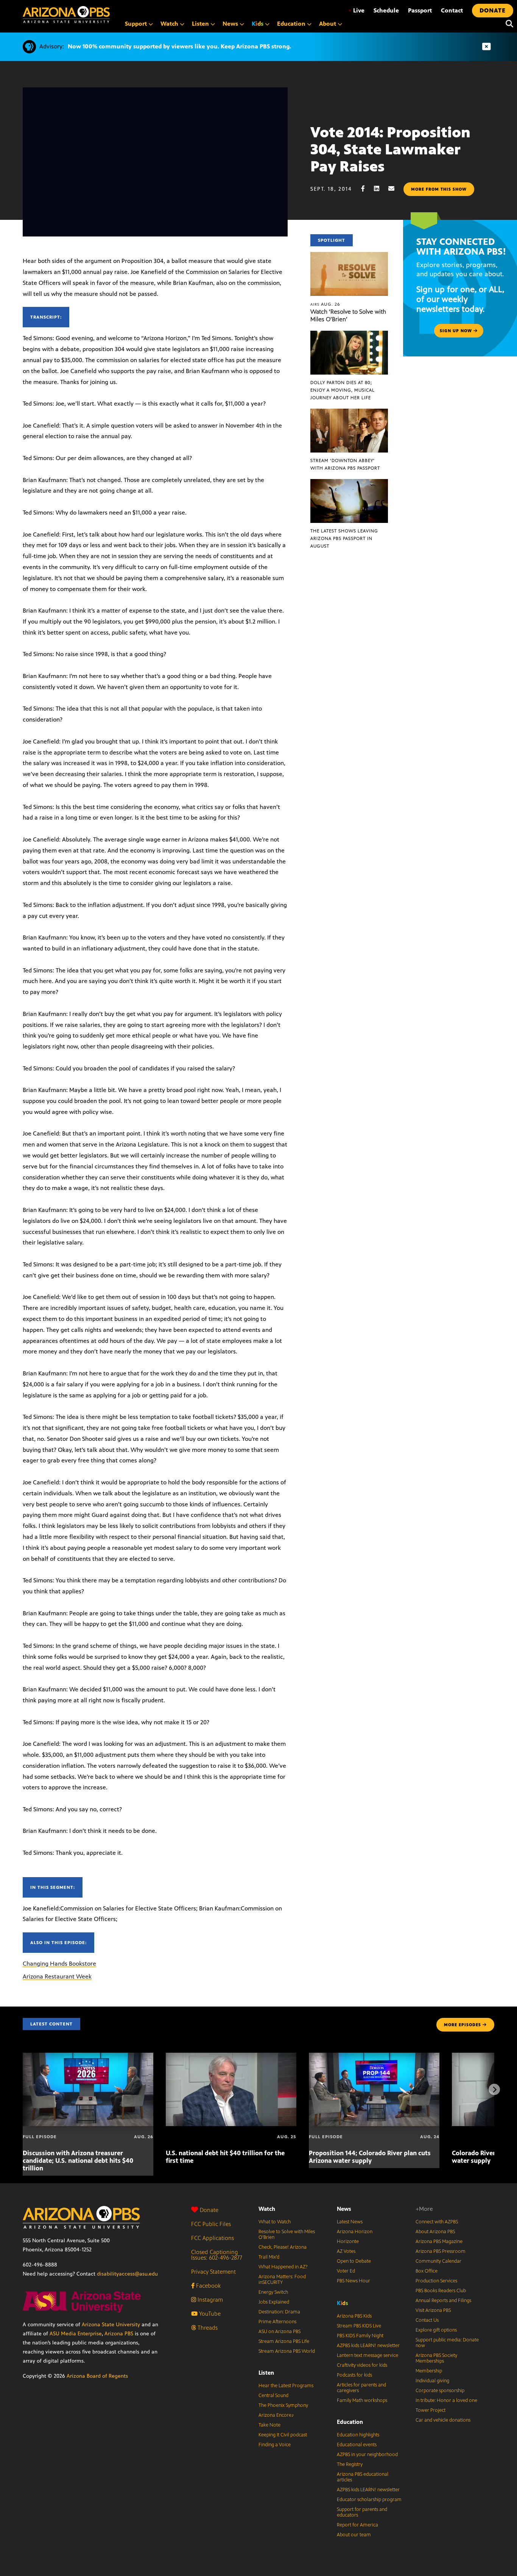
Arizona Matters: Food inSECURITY (282, 2280)
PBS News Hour (353, 2281)
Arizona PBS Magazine (439, 2242)
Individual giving (432, 2381)
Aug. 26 (325, 304)
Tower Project (431, 2410)
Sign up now (457, 331)
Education (350, 2422)
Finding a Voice (275, 2445)
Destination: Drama (279, 2312)
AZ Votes (346, 2251)
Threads (207, 2328)
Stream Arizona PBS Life (284, 2341)
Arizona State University (111, 2325)
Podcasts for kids (354, 2375)
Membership (429, 2371)
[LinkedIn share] (380, 189)
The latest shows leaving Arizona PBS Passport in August (344, 538)
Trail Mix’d (269, 2257)
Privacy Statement (213, 2272)
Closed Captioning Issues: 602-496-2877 (217, 2255)
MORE (462, 2025)
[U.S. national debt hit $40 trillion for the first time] (231, 2057)
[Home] (66, 15)
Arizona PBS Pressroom (441, 2251)
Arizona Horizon (355, 2232)
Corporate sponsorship (440, 2391)
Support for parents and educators (362, 2512)
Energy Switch (273, 2292)
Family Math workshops (362, 2400)
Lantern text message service (368, 2355)
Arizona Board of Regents (97, 2376)
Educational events (357, 2445)
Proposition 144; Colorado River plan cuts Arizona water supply (370, 2157)
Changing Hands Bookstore (59, 1964)
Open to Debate (354, 2261)
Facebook (208, 2286)
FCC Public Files (211, 2224)
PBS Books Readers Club (441, 2291)
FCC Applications (213, 2238)
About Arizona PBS (435, 2232)
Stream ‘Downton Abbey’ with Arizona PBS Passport (345, 464)
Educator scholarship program (369, 2500)
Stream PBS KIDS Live (359, 2326)
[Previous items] (23, 2089)
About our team (354, 2535)
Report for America (357, 2525)
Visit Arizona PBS (433, 2310)
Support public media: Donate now (447, 2343)
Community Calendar (438, 2261)
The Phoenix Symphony (283, 2405)
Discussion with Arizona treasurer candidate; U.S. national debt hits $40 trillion (78, 2161)
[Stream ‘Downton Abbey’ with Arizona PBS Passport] (349, 413)
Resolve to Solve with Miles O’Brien (287, 2235)
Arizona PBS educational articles (363, 2477)
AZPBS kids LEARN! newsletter (368, 2346)
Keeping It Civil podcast (283, 2435)
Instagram (209, 2300)
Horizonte (348, 2242)
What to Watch (275, 2222)
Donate (209, 2210)
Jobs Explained (274, 2302)
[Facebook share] (367, 189)
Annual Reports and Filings (443, 2301)
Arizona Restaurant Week (57, 1976)
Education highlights (358, 2435)
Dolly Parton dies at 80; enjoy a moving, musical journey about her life (343, 390)
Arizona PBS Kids (354, 2316)
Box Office (427, 2271)
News (344, 2209)
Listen (266, 2373)
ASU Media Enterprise (76, 2334)
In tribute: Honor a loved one (446, 2400)
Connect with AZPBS (437, 2222)
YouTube (209, 2314)
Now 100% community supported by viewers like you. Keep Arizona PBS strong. (179, 46)
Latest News (350, 2222)
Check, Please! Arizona (283, 2247)
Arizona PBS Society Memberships (436, 2358)
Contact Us (427, 2320)
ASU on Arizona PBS (280, 2332)
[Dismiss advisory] (486, 47)
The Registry (350, 2464)
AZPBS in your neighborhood (367, 2455)
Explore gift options (436, 2330)
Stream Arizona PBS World (287, 2351)
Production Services (436, 2281)
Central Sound (273, 2396)
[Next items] (494, 2089)
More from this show (439, 189)
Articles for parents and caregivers (361, 2388)
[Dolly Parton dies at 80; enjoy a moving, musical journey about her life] (349, 335)
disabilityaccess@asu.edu (127, 2274)
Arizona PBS (119, 2334)
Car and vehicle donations (443, 2420)
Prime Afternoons (277, 2322)
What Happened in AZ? (283, 2267)
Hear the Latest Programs (286, 2386)
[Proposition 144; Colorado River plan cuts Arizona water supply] (374, 2057)
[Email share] (395, 189)
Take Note (269, 2425)
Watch (267, 2209)
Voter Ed (346, 2271)
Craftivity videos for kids (362, 2365)
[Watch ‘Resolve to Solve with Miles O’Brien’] (349, 256)
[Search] (508, 24)
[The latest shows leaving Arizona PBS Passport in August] (349, 483)
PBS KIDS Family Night (360, 2336)
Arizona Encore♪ (276, 2415)
